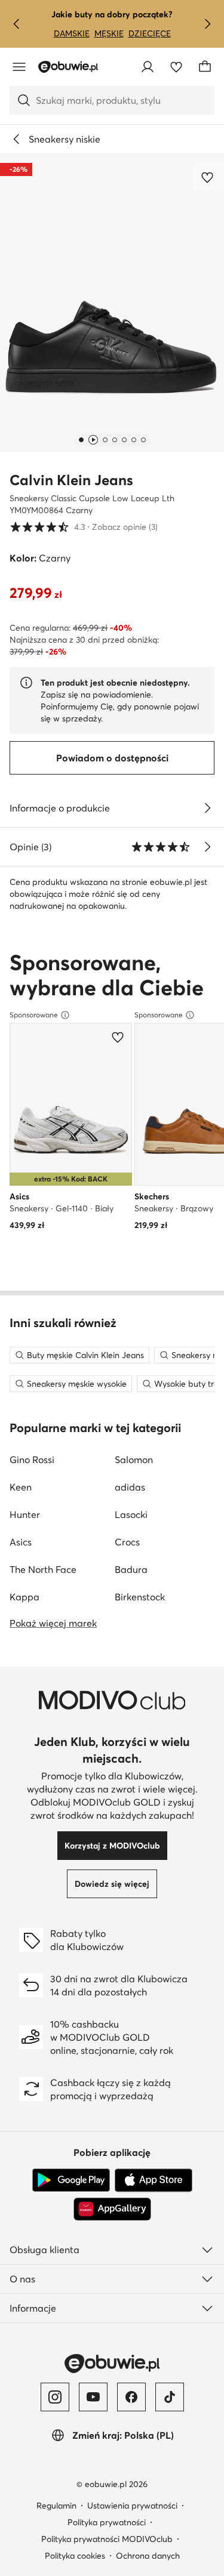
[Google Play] (71, 2180)
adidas (130, 1487)
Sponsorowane (34, 1015)
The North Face (43, 1569)
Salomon (134, 1460)
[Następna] (207, 24)
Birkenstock (140, 1597)
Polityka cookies (75, 2556)
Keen (21, 1487)
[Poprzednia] (17, 24)
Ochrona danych (148, 2556)
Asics (21, 1542)
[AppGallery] (112, 2209)
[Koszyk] (205, 67)
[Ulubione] (176, 67)
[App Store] (154, 2180)
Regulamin (56, 2506)
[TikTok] (170, 2397)
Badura (131, 1569)
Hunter (25, 1514)
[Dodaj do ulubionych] (208, 177)
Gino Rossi (32, 1460)
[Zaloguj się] (148, 67)
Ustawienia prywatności (132, 2506)
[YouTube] (93, 2397)
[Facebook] (131, 2397)
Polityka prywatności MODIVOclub (107, 2539)
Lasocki (131, 1514)
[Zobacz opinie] (207, 847)
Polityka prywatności (107, 2522)
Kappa (24, 1597)
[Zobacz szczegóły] (207, 808)
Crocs (127, 1542)
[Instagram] (55, 2397)
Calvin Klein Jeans (71, 480)
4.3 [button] (84, 527)
